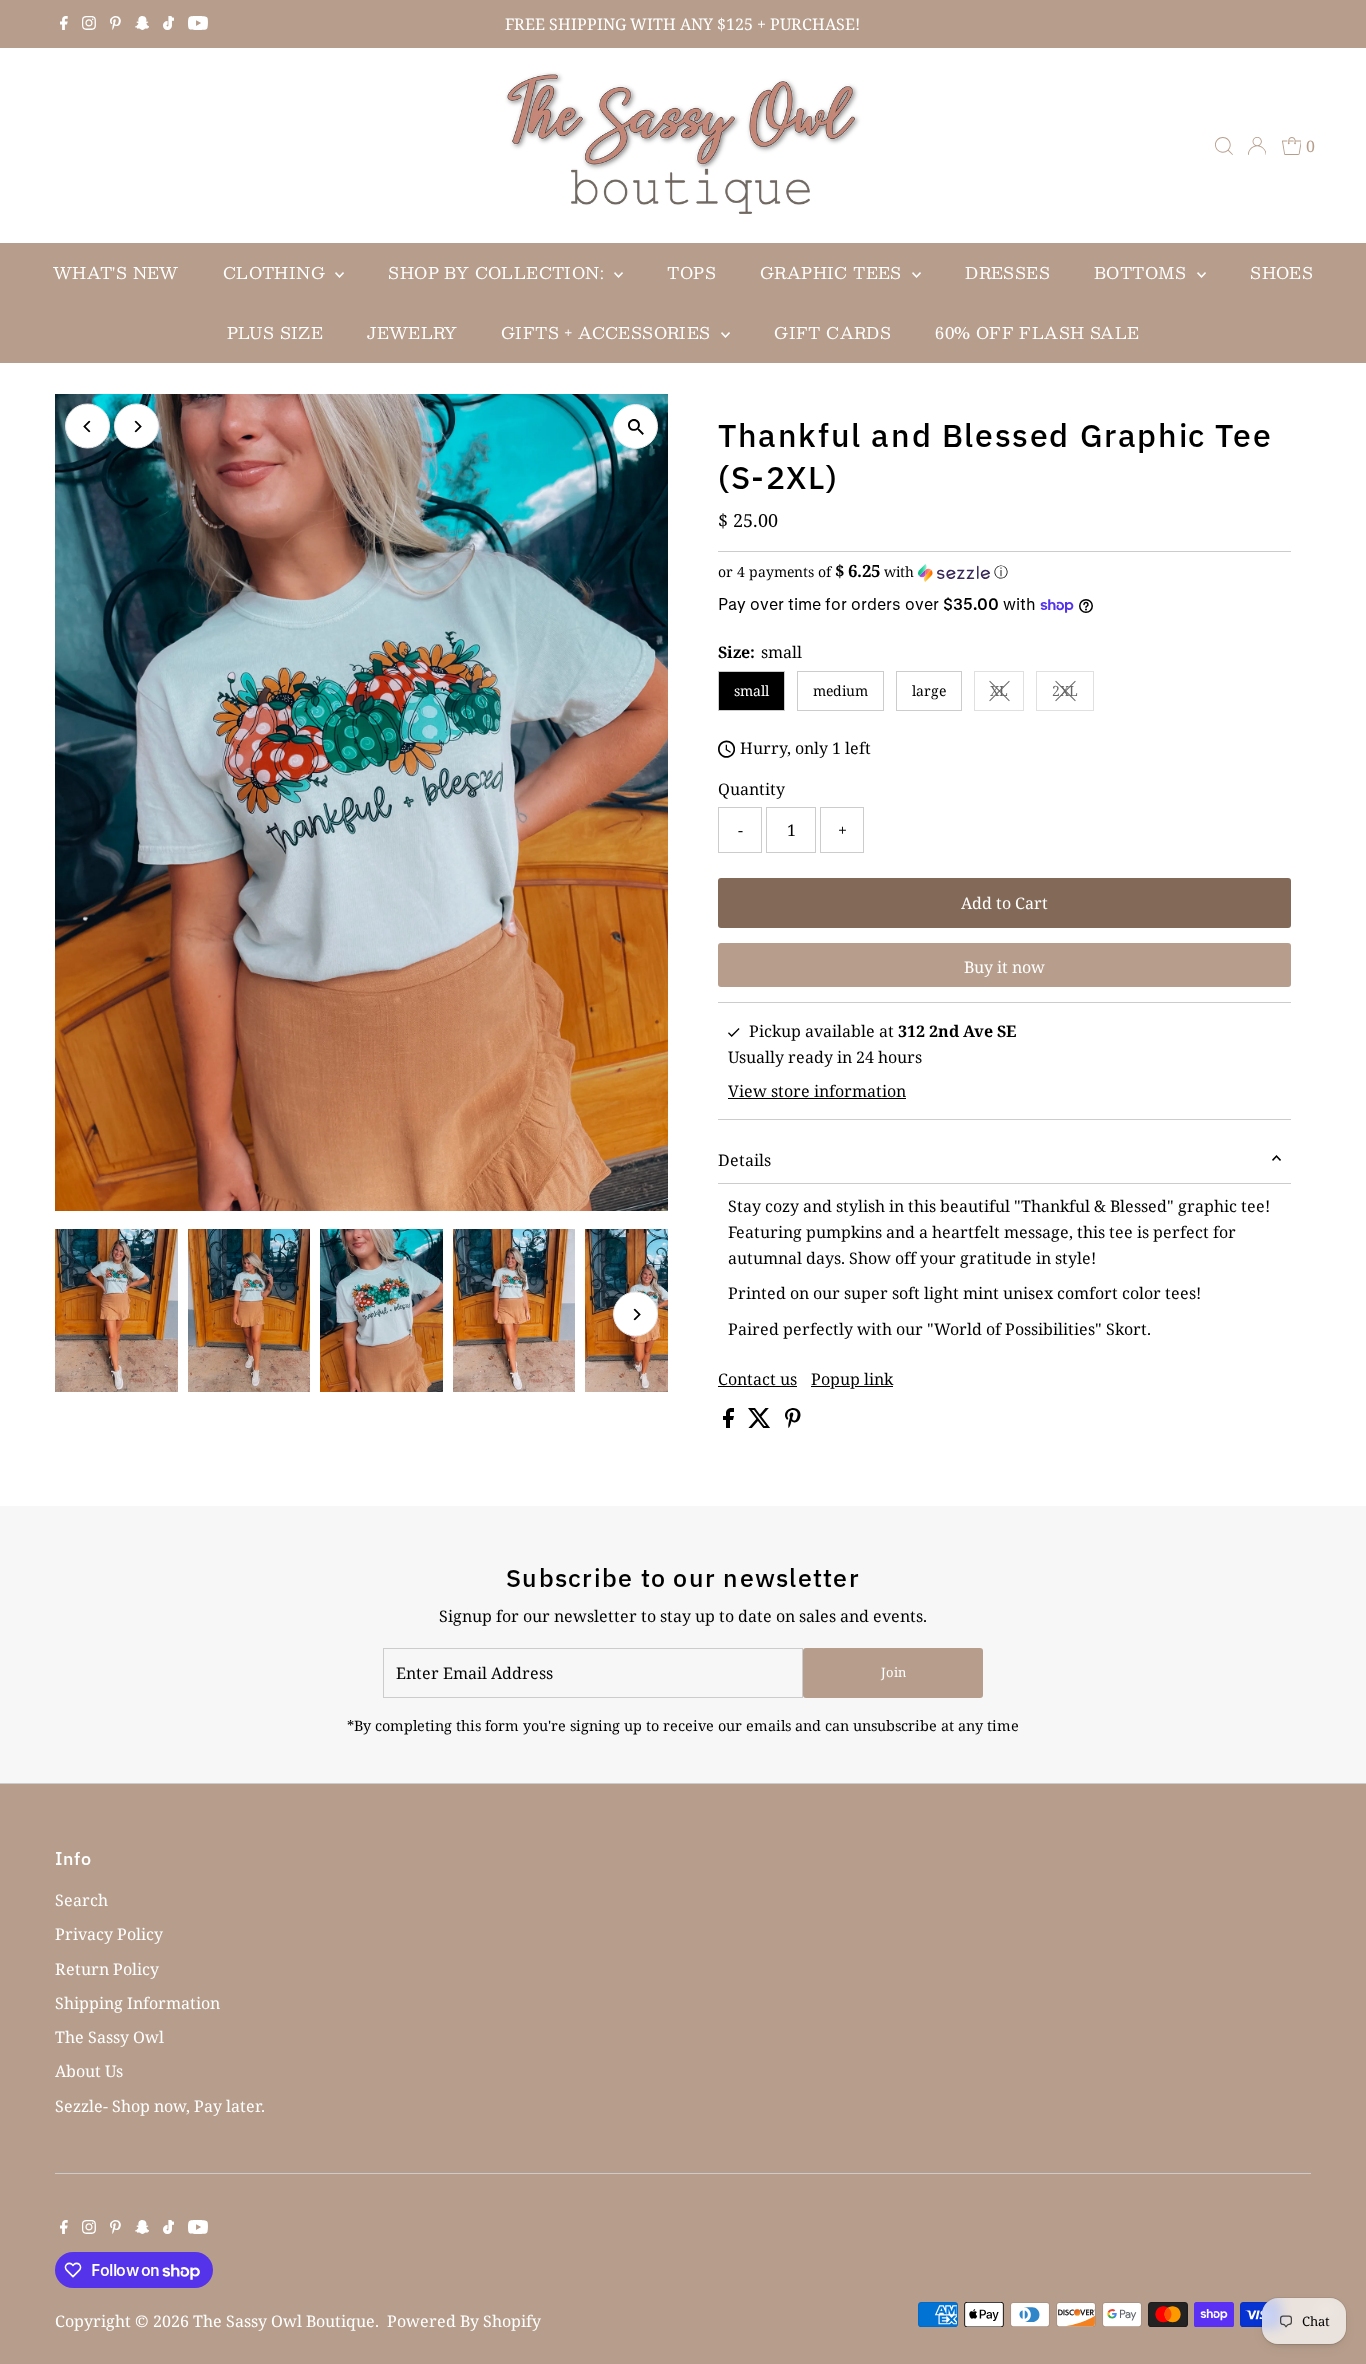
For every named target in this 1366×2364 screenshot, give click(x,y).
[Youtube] (198, 24)
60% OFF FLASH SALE (1037, 332)
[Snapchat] (142, 24)
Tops (691, 272)
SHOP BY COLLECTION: (498, 272)
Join (893, 1672)
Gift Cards (832, 332)
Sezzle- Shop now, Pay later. (160, 2106)
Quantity (751, 789)
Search (81, 1900)
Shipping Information (137, 2003)
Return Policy (107, 1969)
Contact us (757, 1379)
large (929, 690)
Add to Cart (1004, 903)
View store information (817, 1091)
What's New (116, 272)
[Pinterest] (115, 24)
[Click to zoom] (635, 426)
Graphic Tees (833, 272)
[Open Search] (1224, 146)
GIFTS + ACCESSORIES (608, 332)
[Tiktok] (168, 24)
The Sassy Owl (109, 2037)
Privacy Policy (109, 1934)
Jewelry (412, 332)
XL (1007, 694)
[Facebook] (64, 24)
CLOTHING (277, 272)
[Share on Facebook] (730, 1422)
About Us (89, 2071)
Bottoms (1143, 272)
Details (744, 1160)
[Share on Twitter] (761, 1422)
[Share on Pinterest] (793, 1422)
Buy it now (1004, 967)
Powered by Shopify (464, 2321)
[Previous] (87, 426)
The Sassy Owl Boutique (284, 2321)
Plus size (275, 332)
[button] (1004, 572)
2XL (1073, 694)
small (751, 690)
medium (840, 690)
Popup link (852, 1379)
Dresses (1007, 272)
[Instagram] (89, 24)
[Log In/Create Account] (1257, 146)
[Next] (136, 426)
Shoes (1281, 272)
